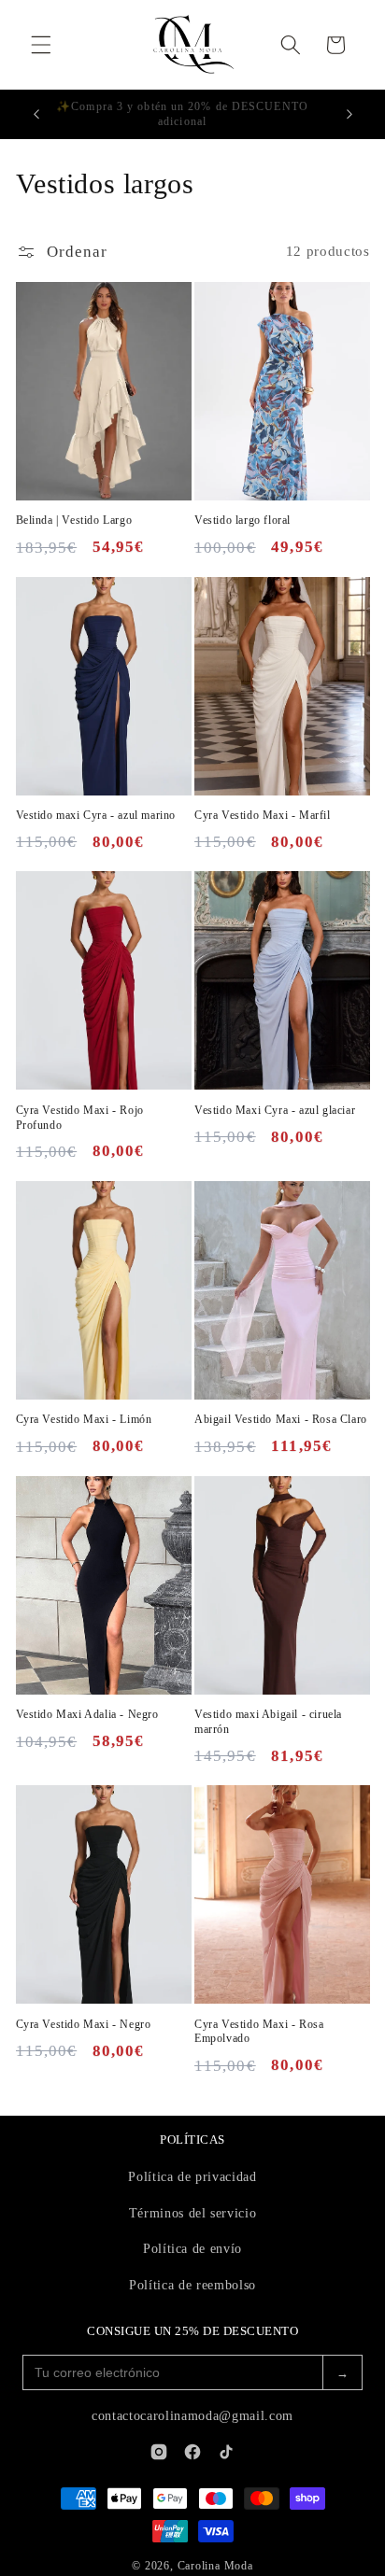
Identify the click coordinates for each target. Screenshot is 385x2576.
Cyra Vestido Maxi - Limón (84, 1419)
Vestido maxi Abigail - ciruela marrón (268, 1722)
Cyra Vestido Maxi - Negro (84, 2024)
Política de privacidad (192, 2177)
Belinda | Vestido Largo (74, 520)
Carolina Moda (215, 2566)
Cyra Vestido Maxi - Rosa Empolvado (259, 2032)
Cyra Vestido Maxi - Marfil (263, 815)
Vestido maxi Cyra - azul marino (96, 815)
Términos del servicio (193, 2213)
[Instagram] (159, 2452)
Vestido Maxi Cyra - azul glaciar (275, 1110)
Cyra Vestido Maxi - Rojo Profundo (80, 1118)
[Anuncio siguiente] (349, 115)
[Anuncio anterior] (36, 115)
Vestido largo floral (242, 520)
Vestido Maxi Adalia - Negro (87, 1714)
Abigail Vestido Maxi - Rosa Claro (281, 1419)
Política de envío (192, 2249)
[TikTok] (226, 2452)
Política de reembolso (192, 2285)
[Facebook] (192, 2452)
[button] (41, 45)
